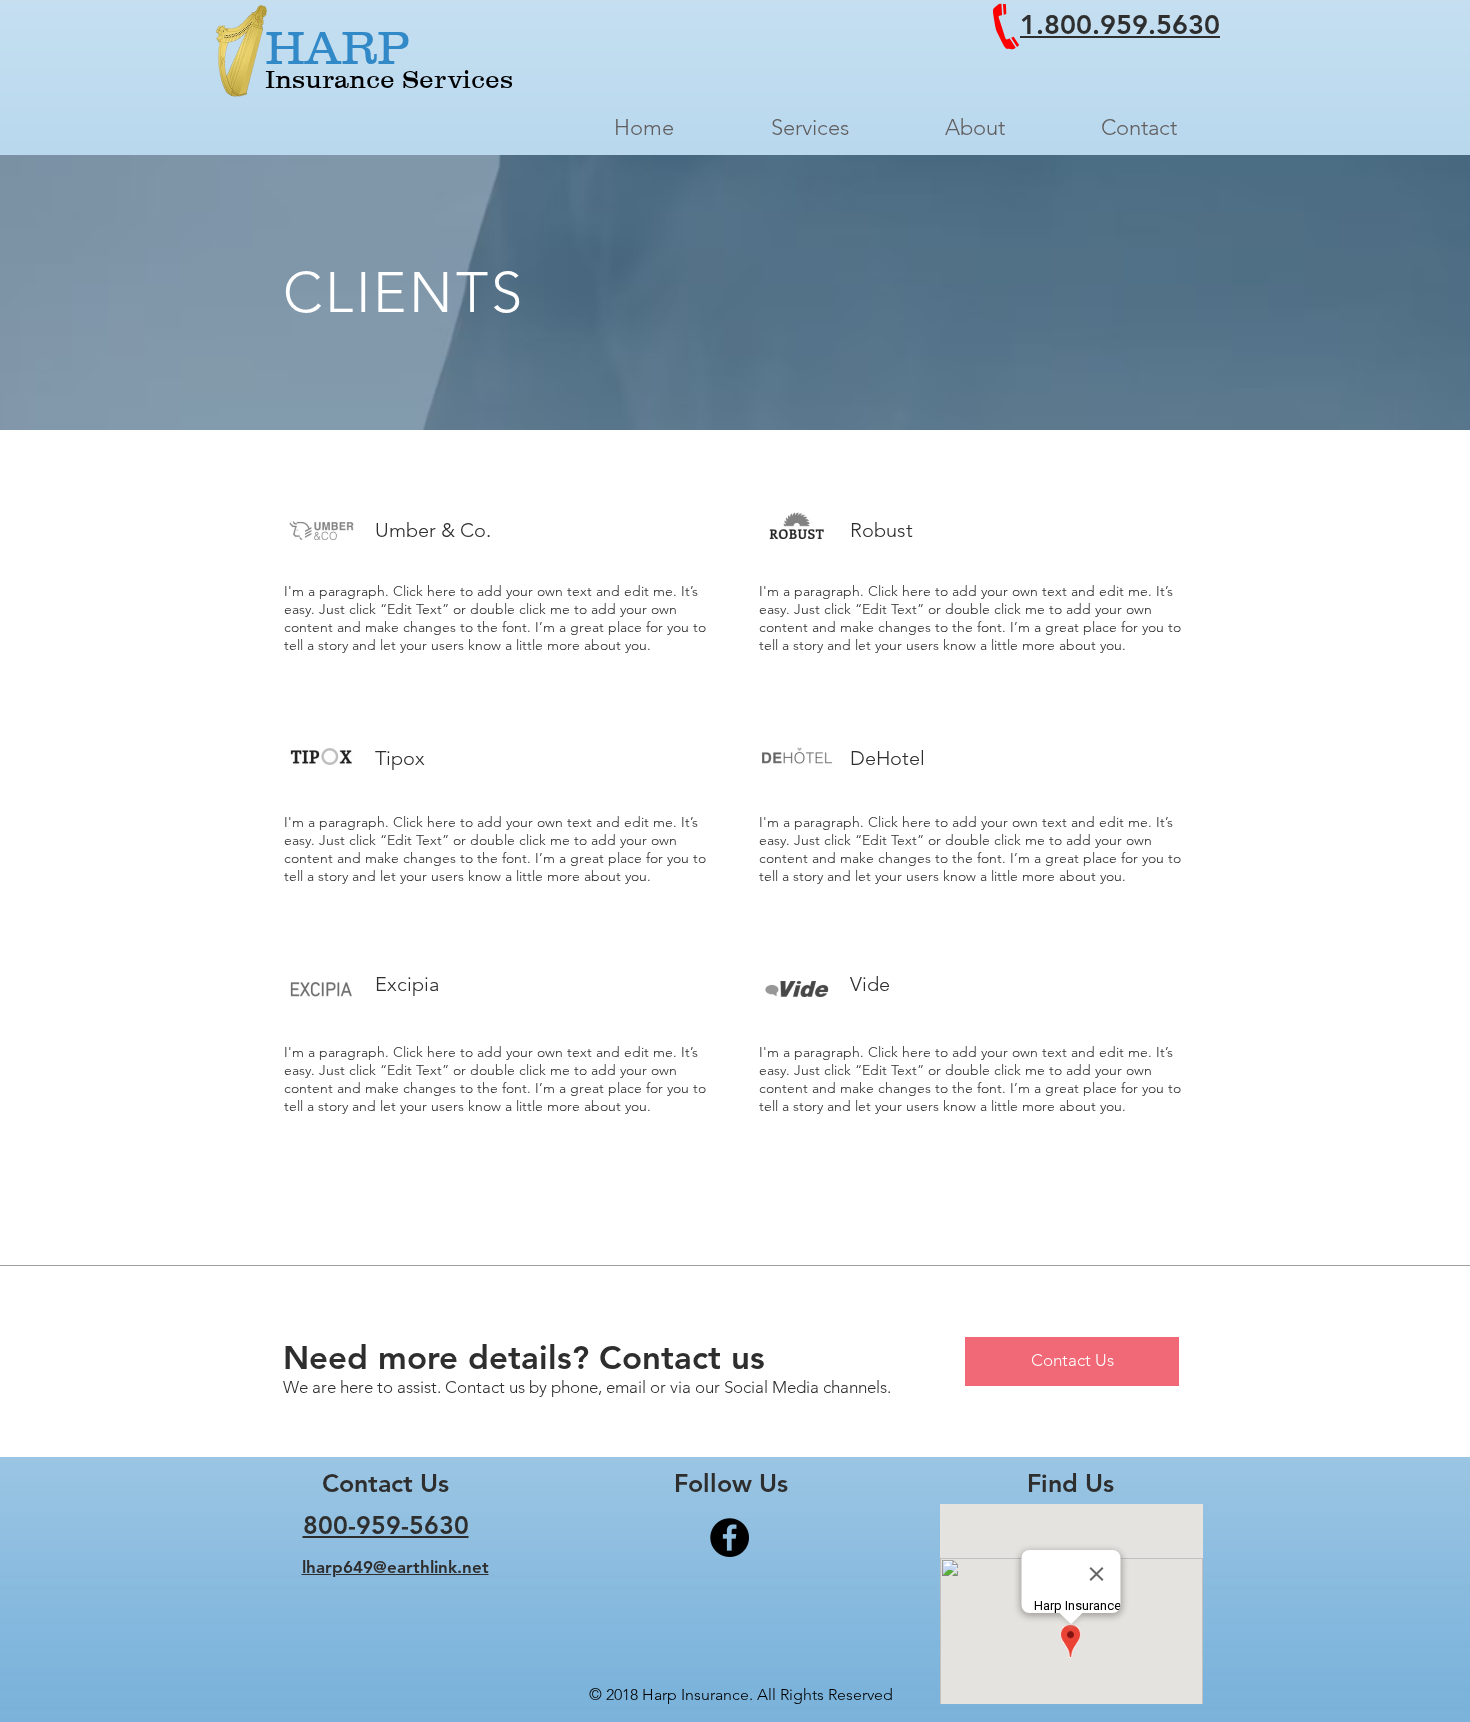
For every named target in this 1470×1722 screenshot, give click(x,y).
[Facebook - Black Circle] (729, 1537)
